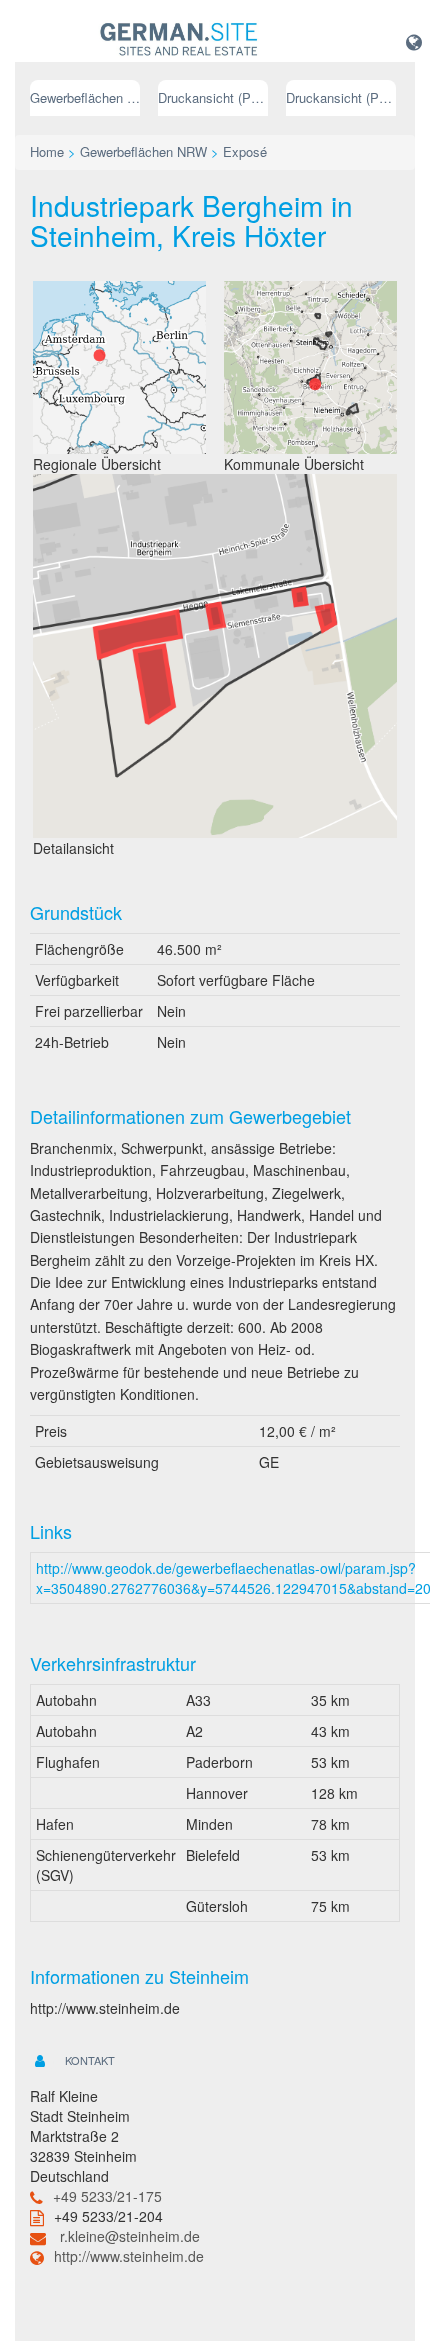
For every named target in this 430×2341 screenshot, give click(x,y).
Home (47, 151)
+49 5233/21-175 (107, 2196)
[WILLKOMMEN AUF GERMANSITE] (179, 40)
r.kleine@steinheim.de (130, 2236)
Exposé (245, 151)
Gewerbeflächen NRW (85, 97)
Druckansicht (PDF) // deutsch (213, 97)
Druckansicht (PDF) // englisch (341, 97)
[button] (414, 41)
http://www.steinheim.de (129, 2256)
